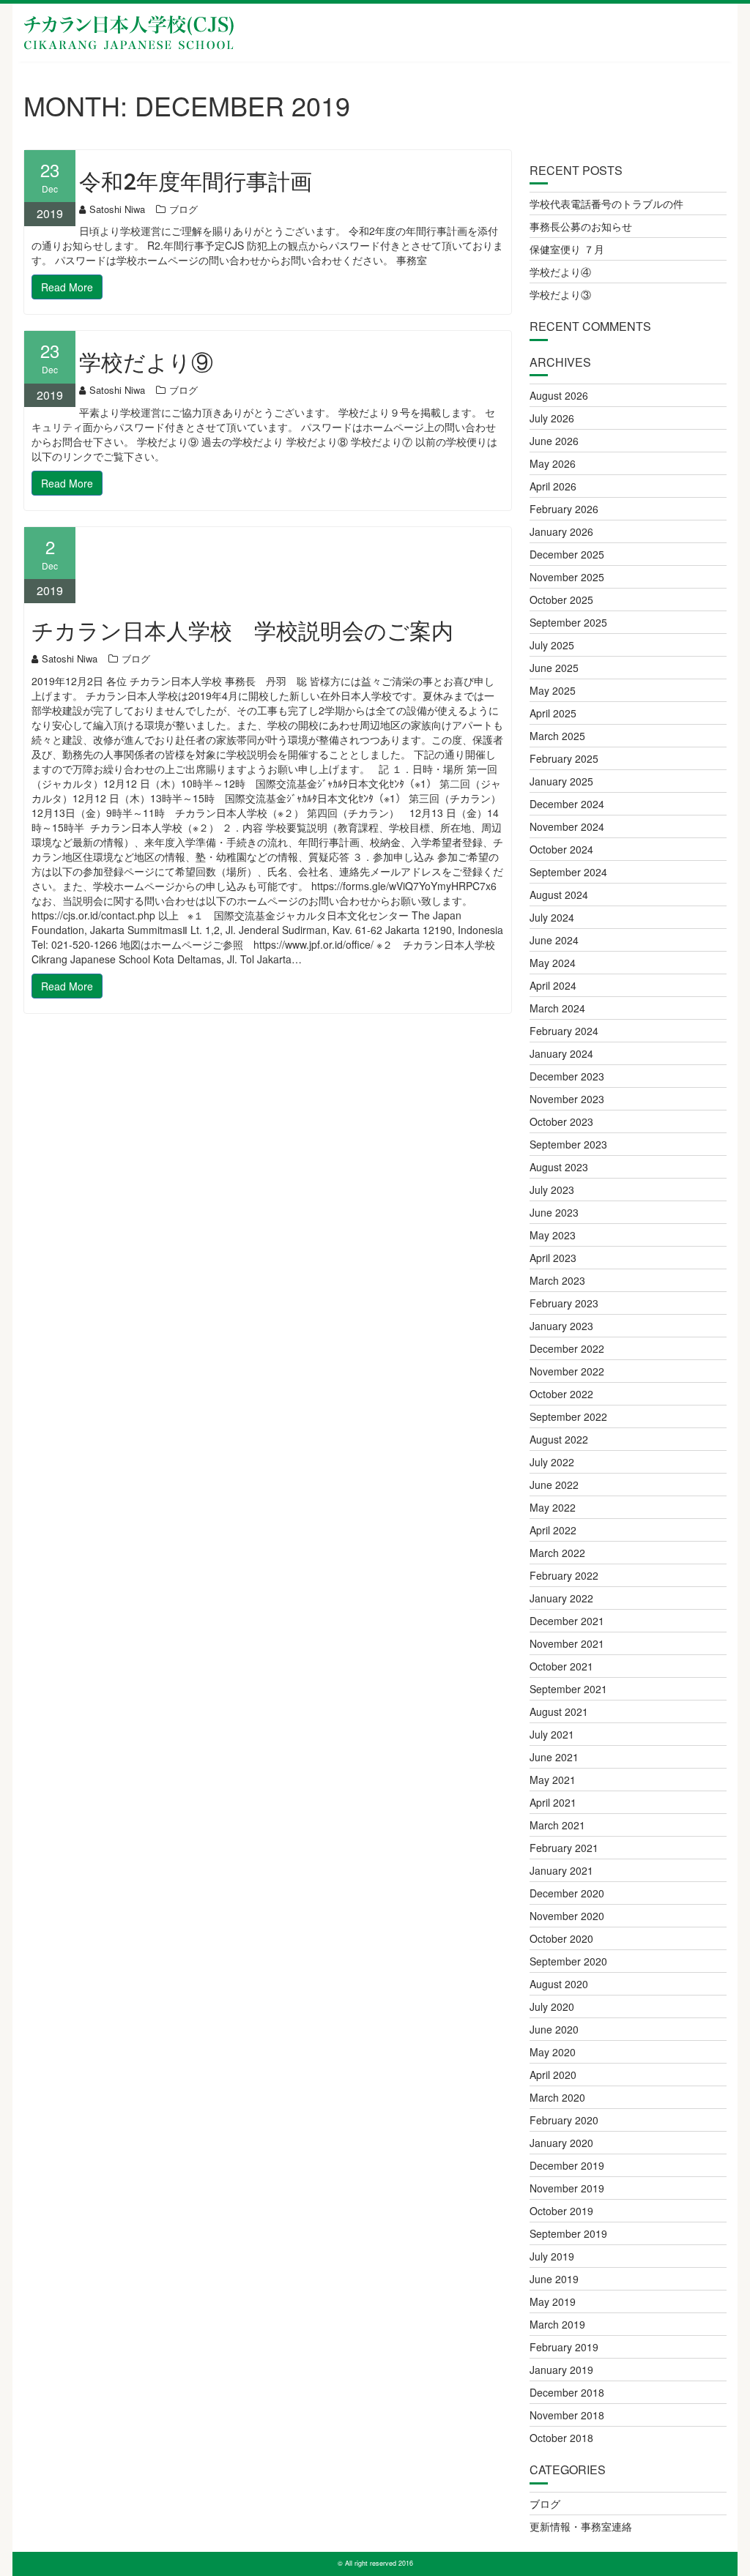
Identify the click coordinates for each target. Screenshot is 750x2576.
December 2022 (567, 1348)
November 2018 (567, 2415)
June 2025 (554, 668)
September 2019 (568, 2233)
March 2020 (557, 2097)
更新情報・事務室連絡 (581, 2526)
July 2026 (552, 418)
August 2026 (559, 395)
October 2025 (561, 600)
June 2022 (554, 1485)
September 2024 (568, 872)
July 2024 (552, 917)
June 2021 (554, 1757)
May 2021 (553, 1780)
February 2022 (564, 1575)
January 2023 (561, 1326)
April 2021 (553, 1802)
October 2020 (561, 1938)
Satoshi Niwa (117, 209)
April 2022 (553, 1530)
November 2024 (567, 826)
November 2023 (567, 1099)
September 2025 (568, 622)
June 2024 (554, 940)
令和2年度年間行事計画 (196, 182)
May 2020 (553, 2052)
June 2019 (554, 2279)
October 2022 (561, 1394)
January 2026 (561, 531)
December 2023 (567, 1076)
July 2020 (552, 2006)
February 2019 (564, 2347)
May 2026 (553, 463)
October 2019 (561, 2211)
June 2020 (554, 2029)
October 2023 (561, 1121)
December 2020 (567, 1893)
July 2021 (552, 1734)
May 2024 (553, 963)
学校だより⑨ (146, 363)
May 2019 (553, 2301)
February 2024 (564, 1031)
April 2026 (553, 486)
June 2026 (554, 441)
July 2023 (552, 1190)
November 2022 (567, 1371)
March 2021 (557, 1825)
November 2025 (567, 577)
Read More (67, 287)
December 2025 (567, 554)
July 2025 (552, 645)
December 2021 (567, 1621)
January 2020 (561, 2143)
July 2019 (552, 2256)
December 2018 (567, 2392)
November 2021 (567, 1643)
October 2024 (561, 849)
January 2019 (561, 2370)
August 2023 (559, 1167)
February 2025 (564, 758)
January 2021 (561, 1870)
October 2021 (561, 1666)
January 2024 (561, 1053)
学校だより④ (560, 272)
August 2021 (559, 1711)
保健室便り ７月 (567, 249)
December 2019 (567, 2165)
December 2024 (567, 804)
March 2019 (557, 2324)
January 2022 (561, 1598)
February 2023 (564, 1303)
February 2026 (564, 509)
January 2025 (561, 781)
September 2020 (568, 1961)
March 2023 (557, 1280)
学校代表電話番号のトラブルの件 (606, 204)
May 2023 (553, 1235)
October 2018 (561, 2438)
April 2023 (553, 1258)
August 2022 (559, 1439)
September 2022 (568, 1416)
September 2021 (568, 1689)
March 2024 (557, 1008)
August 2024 (559, 895)
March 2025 (557, 736)
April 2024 (553, 985)
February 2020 (564, 2120)
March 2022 (557, 1553)
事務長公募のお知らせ (581, 226)
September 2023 (568, 1144)
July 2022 (552, 1462)
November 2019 (567, 2188)
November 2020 (567, 1916)
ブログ (183, 209)
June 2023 (554, 1212)
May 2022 (553, 1507)
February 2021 (564, 1848)
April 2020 (553, 2075)
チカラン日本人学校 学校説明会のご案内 (242, 631)
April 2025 (553, 713)
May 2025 (553, 690)
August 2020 (559, 1984)
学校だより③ (560, 294)
